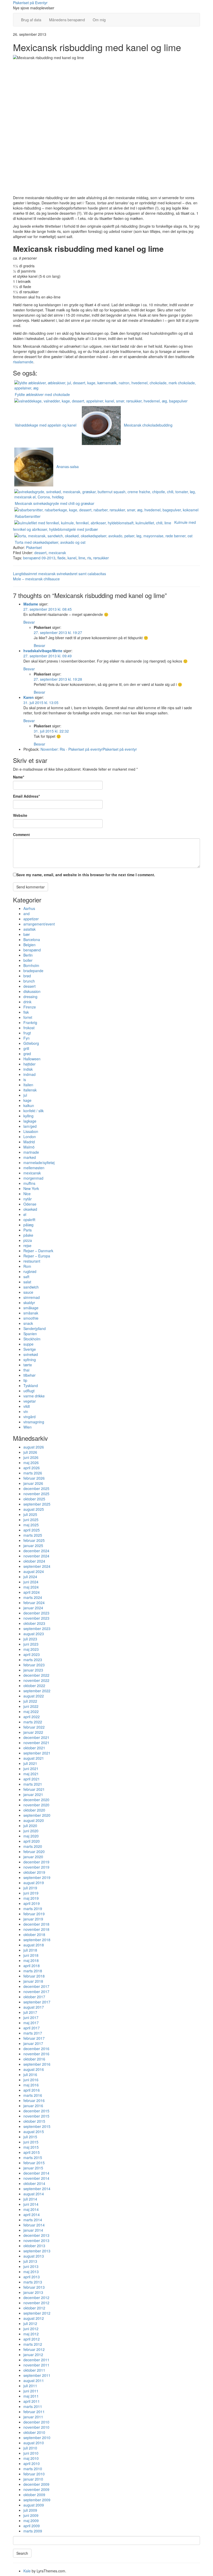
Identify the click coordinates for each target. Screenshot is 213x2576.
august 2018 (34, 1945)
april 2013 (32, 2277)
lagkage (30, 1121)
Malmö (29, 1147)
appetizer (31, 919)
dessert (40, 553)
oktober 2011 (34, 2370)
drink (27, 1002)
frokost (29, 1028)
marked (30, 1157)
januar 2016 (33, 2106)
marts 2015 (33, 2157)
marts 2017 (33, 2033)
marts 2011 (33, 2406)
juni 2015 (31, 2142)
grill (26, 1048)
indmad (29, 1074)
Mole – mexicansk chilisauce (36, 579)
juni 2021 (31, 1769)
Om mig (99, 20)
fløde (61, 558)
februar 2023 (34, 1665)
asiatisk (29, 929)
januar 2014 (33, 2230)
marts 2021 (33, 1784)
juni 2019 (31, 1893)
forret (28, 1017)
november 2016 (36, 2054)
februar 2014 (34, 2225)
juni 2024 (31, 1582)
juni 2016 (31, 2080)
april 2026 (32, 1468)
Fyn (26, 1038)
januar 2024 (33, 1608)
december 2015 (36, 2111)
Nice (27, 1194)
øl (25, 1214)
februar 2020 (34, 1851)
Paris (28, 1230)
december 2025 (36, 1488)
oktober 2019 (34, 1872)
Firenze (30, 1007)
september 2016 (37, 2064)
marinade (31, 1152)
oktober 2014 (34, 2183)
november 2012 (36, 2303)
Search (22, 2553)
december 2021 (36, 1737)
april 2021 (32, 1779)
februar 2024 (34, 1603)
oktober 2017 (34, 1997)
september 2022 (37, 1691)
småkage (31, 1308)
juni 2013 (31, 2266)
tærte (28, 1365)
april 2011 (32, 2401)
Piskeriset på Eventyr (30, 3)
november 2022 (36, 1680)
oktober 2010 (34, 2432)
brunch (29, 981)
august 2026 (34, 1447)
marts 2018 (33, 1971)
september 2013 (37, 2251)
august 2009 (34, 2505)
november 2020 (36, 1805)
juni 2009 (31, 2515)
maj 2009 (31, 2521)
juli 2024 (30, 1577)
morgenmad (33, 1178)
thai (26, 1370)
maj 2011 (31, 2396)
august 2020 (34, 1820)
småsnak (31, 1313)
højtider (29, 1064)
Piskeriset (34, 547)
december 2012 (36, 2297)
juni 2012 (31, 2329)
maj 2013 (31, 2272)
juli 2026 (30, 1452)
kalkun (29, 1105)
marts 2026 (33, 1473)
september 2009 (37, 2500)
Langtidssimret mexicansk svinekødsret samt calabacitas (59, 574)
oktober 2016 (34, 2059)
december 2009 (36, 2484)
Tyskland (31, 1386)
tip (25, 1380)
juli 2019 (30, 1888)
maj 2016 (31, 2085)
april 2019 (32, 1903)
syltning (30, 1360)
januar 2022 (33, 1732)
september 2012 (37, 2313)
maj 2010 (31, 2458)
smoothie (31, 1318)
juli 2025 (30, 1514)
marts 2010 (33, 2469)
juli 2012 (30, 2323)
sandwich (31, 1287)
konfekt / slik (34, 1111)
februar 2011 (34, 2412)
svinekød (31, 1354)
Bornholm (31, 965)
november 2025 (36, 1494)
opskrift (29, 1220)
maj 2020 (31, 1836)
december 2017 (36, 1986)
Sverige (30, 1349)
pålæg (28, 1225)
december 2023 (36, 1613)
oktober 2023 (34, 1623)
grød (27, 1054)
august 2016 (34, 2069)
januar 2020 (33, 1857)
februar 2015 (34, 2163)
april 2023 (32, 1654)
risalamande (23, 362)
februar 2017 (34, 2038)
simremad (32, 1297)
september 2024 (37, 1566)
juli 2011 (30, 2386)
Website (20, 815)
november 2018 (36, 1929)
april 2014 (32, 2215)
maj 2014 (31, 2209)
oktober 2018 (34, 1934)
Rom (27, 1266)
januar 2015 (33, 2168)
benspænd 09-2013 (39, 558)
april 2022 (32, 1717)
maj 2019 (31, 1898)
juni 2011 (31, 2391)
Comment (21, 834)
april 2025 (32, 1530)
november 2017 (36, 1992)
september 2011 (37, 2375)
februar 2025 (34, 1540)
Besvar (29, 622)
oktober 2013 (34, 2246)
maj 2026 (31, 1463)
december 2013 (36, 2235)
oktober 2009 (34, 2495)
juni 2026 (31, 1457)
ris (89, 558)
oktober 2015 (34, 2121)
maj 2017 (31, 2023)
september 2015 (37, 2126)
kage (27, 1100)
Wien (28, 1427)
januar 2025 (33, 1545)
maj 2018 (31, 1960)
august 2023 (34, 1634)
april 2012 (32, 2339)
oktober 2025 (34, 1499)
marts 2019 (33, 1909)
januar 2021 (33, 1794)
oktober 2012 (34, 2308)
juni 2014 (31, 2204)
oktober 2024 (34, 1561)
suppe (28, 1344)
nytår (28, 1199)
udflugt (29, 1391)
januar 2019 (33, 1919)
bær (27, 934)
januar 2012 (33, 2355)
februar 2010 (34, 2474)
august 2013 (34, 2256)
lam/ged (30, 1126)
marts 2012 (33, 2344)
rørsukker (101, 558)
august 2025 (34, 1509)
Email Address (26, 796)
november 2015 (36, 2116)
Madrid (29, 1142)
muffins (29, 1183)
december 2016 (36, 2049)
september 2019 (37, 1877)
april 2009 (32, 2526)
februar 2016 (34, 2100)
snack (28, 1323)
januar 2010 (33, 2479)
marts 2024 (33, 1597)
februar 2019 (34, 1914)
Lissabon (31, 1131)
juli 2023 (30, 1639)
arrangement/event (39, 924)
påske (28, 1235)
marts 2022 (33, 1722)
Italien (28, 1085)
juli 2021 (30, 1763)
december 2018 (36, 1924)
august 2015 (34, 2132)
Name (19, 777)
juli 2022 (30, 1701)
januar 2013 (33, 2292)
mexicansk (57, 553)
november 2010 (36, 2427)
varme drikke (34, 1396)
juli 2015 (30, 2137)
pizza (28, 1240)
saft (26, 1277)
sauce (28, 1292)
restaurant (32, 1261)
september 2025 (37, 1504)
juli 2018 (30, 1950)
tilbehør (29, 1375)
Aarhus (29, 908)
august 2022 (34, 1696)
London (30, 1137)
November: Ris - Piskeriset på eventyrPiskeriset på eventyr (89, 749)
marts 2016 (33, 2095)
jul (25, 1095)
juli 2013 (30, 2261)
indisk (28, 1069)
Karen (29, 697)
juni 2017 (31, 2017)
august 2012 (34, 2318)
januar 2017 (33, 2043)
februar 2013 (34, 2287)
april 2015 (32, 2152)
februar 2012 (34, 2349)
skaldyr (29, 1303)
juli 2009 (30, 2510)
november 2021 (36, 1743)
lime (82, 558)
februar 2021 (34, 1789)
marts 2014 (33, 2220)
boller (28, 960)
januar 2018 (33, 1981)
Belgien (29, 945)
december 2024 (36, 1551)
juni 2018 (31, 1955)
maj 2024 (31, 1587)
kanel (72, 558)
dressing (30, 997)
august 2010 (34, 2443)
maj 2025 (31, 1525)
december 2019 (36, 1862)
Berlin (28, 955)
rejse (27, 1245)
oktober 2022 (34, 1686)
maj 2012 (31, 2334)
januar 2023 (33, 1670)
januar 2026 (33, 1483)
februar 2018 (34, 1976)
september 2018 (37, 1940)
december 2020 (36, 1800)
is (25, 1080)
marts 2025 (33, 1535)
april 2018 (32, 1966)
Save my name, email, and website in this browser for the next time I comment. (86, 875)
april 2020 (32, 1841)
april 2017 (32, 2028)
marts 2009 (33, 2531)
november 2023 (36, 1618)
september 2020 (37, 1815)
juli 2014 (30, 2199)
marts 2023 (33, 1660)
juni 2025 (31, 1520)
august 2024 (34, 1571)
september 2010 (37, 2438)
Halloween (32, 1059)
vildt (27, 1406)
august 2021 (34, 1758)
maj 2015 (31, 2147)
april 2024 (32, 1592)
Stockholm (32, 1339)
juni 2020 (31, 1831)
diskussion (32, 991)
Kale (27, 2571)
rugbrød (30, 1271)
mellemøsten (34, 1168)
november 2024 (36, 1556)
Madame (31, 604)
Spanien (30, 1334)
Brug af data (31, 20)
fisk (26, 1012)
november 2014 (36, 2178)
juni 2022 (31, 1706)
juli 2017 (30, 2012)
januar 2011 (33, 2417)
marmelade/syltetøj (39, 1162)
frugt (27, 1033)
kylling (28, 1116)
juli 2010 (30, 2448)
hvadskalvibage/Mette (43, 651)
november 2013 (36, 2240)
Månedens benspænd (67, 20)
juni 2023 (31, 1644)
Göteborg (31, 1043)
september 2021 (37, 1753)
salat (27, 1282)
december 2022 (36, 1675)
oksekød (30, 1209)
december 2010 (36, 2422)
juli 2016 (30, 2074)
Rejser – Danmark (38, 1251)
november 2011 (36, 2365)
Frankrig (30, 1022)
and (26, 914)
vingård (29, 1417)
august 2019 (34, 1883)
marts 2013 (33, 2282)
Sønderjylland (35, 1328)
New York (31, 1188)
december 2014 (36, 2173)
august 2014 (34, 2194)
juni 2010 (31, 2453)
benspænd (32, 950)
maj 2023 (31, 1649)
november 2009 (36, 2489)
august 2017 (34, 2007)
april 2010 (32, 2463)
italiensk (30, 1090)
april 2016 (32, 2090)
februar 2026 (34, 1478)
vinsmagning (34, 1422)
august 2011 (34, 2380)
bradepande (33, 971)
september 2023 (37, 1628)
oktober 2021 (34, 1748)
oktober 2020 (34, 1810)
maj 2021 (31, 1774)
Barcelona (32, 939)
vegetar (30, 1401)
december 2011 (36, 2360)
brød (27, 976)
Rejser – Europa (37, 1256)
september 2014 (37, 2189)
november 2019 (36, 1867)
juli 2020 (30, 1826)
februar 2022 (34, 1727)
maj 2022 (31, 1711)
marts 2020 (33, 1846)
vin (26, 1411)
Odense (30, 1204)
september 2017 (37, 2002)
